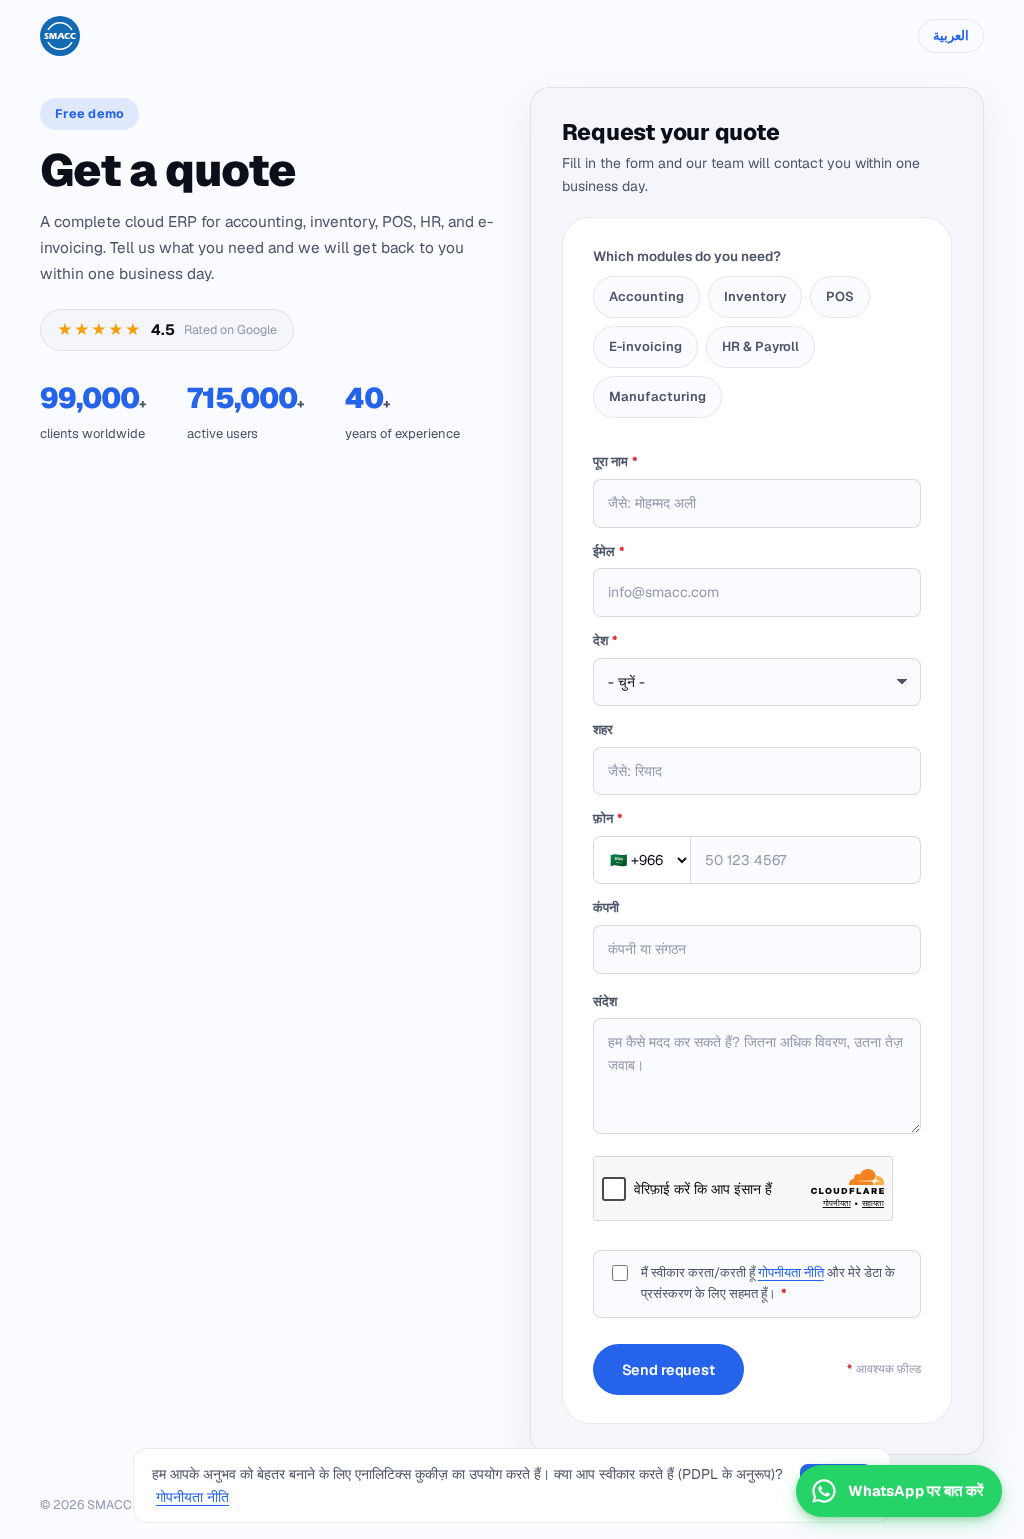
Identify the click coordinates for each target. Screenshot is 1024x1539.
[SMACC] (60, 36)
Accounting (646, 296)
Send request (668, 1369)
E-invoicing (645, 346)
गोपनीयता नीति (791, 1272)
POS (840, 296)
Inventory (755, 296)
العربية (951, 35)
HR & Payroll (760, 346)
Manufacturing (657, 396)
